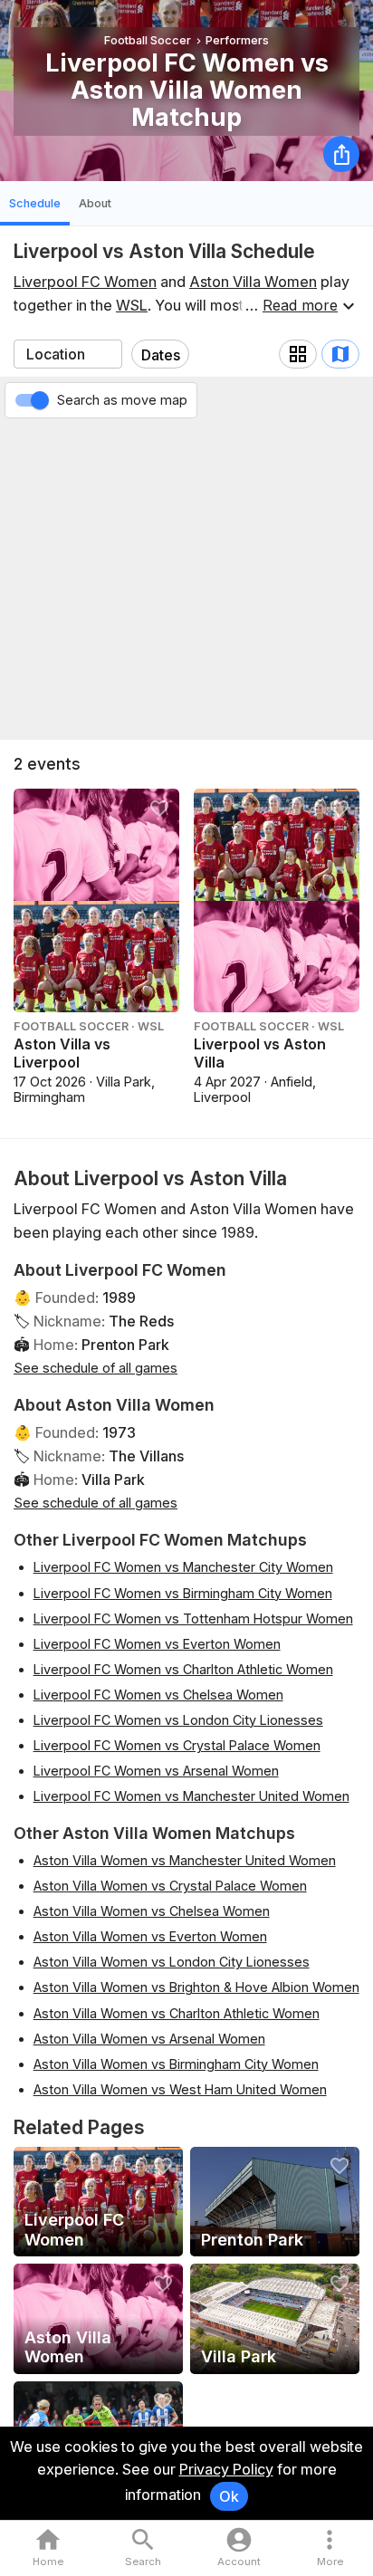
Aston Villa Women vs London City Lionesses (172, 1962)
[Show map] (340, 354)
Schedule (35, 203)
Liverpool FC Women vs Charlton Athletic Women (183, 1669)
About (95, 203)
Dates (161, 355)
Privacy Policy (226, 2469)
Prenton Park (125, 1345)
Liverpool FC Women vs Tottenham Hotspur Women (193, 1618)
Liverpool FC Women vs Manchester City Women (183, 1567)
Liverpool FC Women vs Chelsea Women (158, 1695)
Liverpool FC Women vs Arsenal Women (156, 1771)
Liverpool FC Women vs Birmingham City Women (183, 1593)
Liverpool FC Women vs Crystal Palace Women (177, 1745)
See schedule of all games (96, 1368)
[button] (330, 2548)
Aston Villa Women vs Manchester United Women (185, 1860)
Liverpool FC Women (85, 282)
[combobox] (68, 354)
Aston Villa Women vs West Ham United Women (180, 2089)
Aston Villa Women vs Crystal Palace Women (170, 1886)
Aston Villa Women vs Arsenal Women (149, 2039)
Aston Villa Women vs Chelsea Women (152, 1911)
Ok (229, 2496)
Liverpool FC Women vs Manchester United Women (191, 1796)
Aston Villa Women (253, 282)
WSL (132, 305)
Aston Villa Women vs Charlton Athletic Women (177, 2013)
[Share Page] (341, 154)
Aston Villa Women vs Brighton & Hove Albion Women (196, 1987)
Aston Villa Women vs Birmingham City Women (176, 2064)
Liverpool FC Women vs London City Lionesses (178, 1720)
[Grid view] (298, 354)
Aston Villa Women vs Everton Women (150, 1936)
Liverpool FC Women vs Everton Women (157, 1644)
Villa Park (113, 1480)
